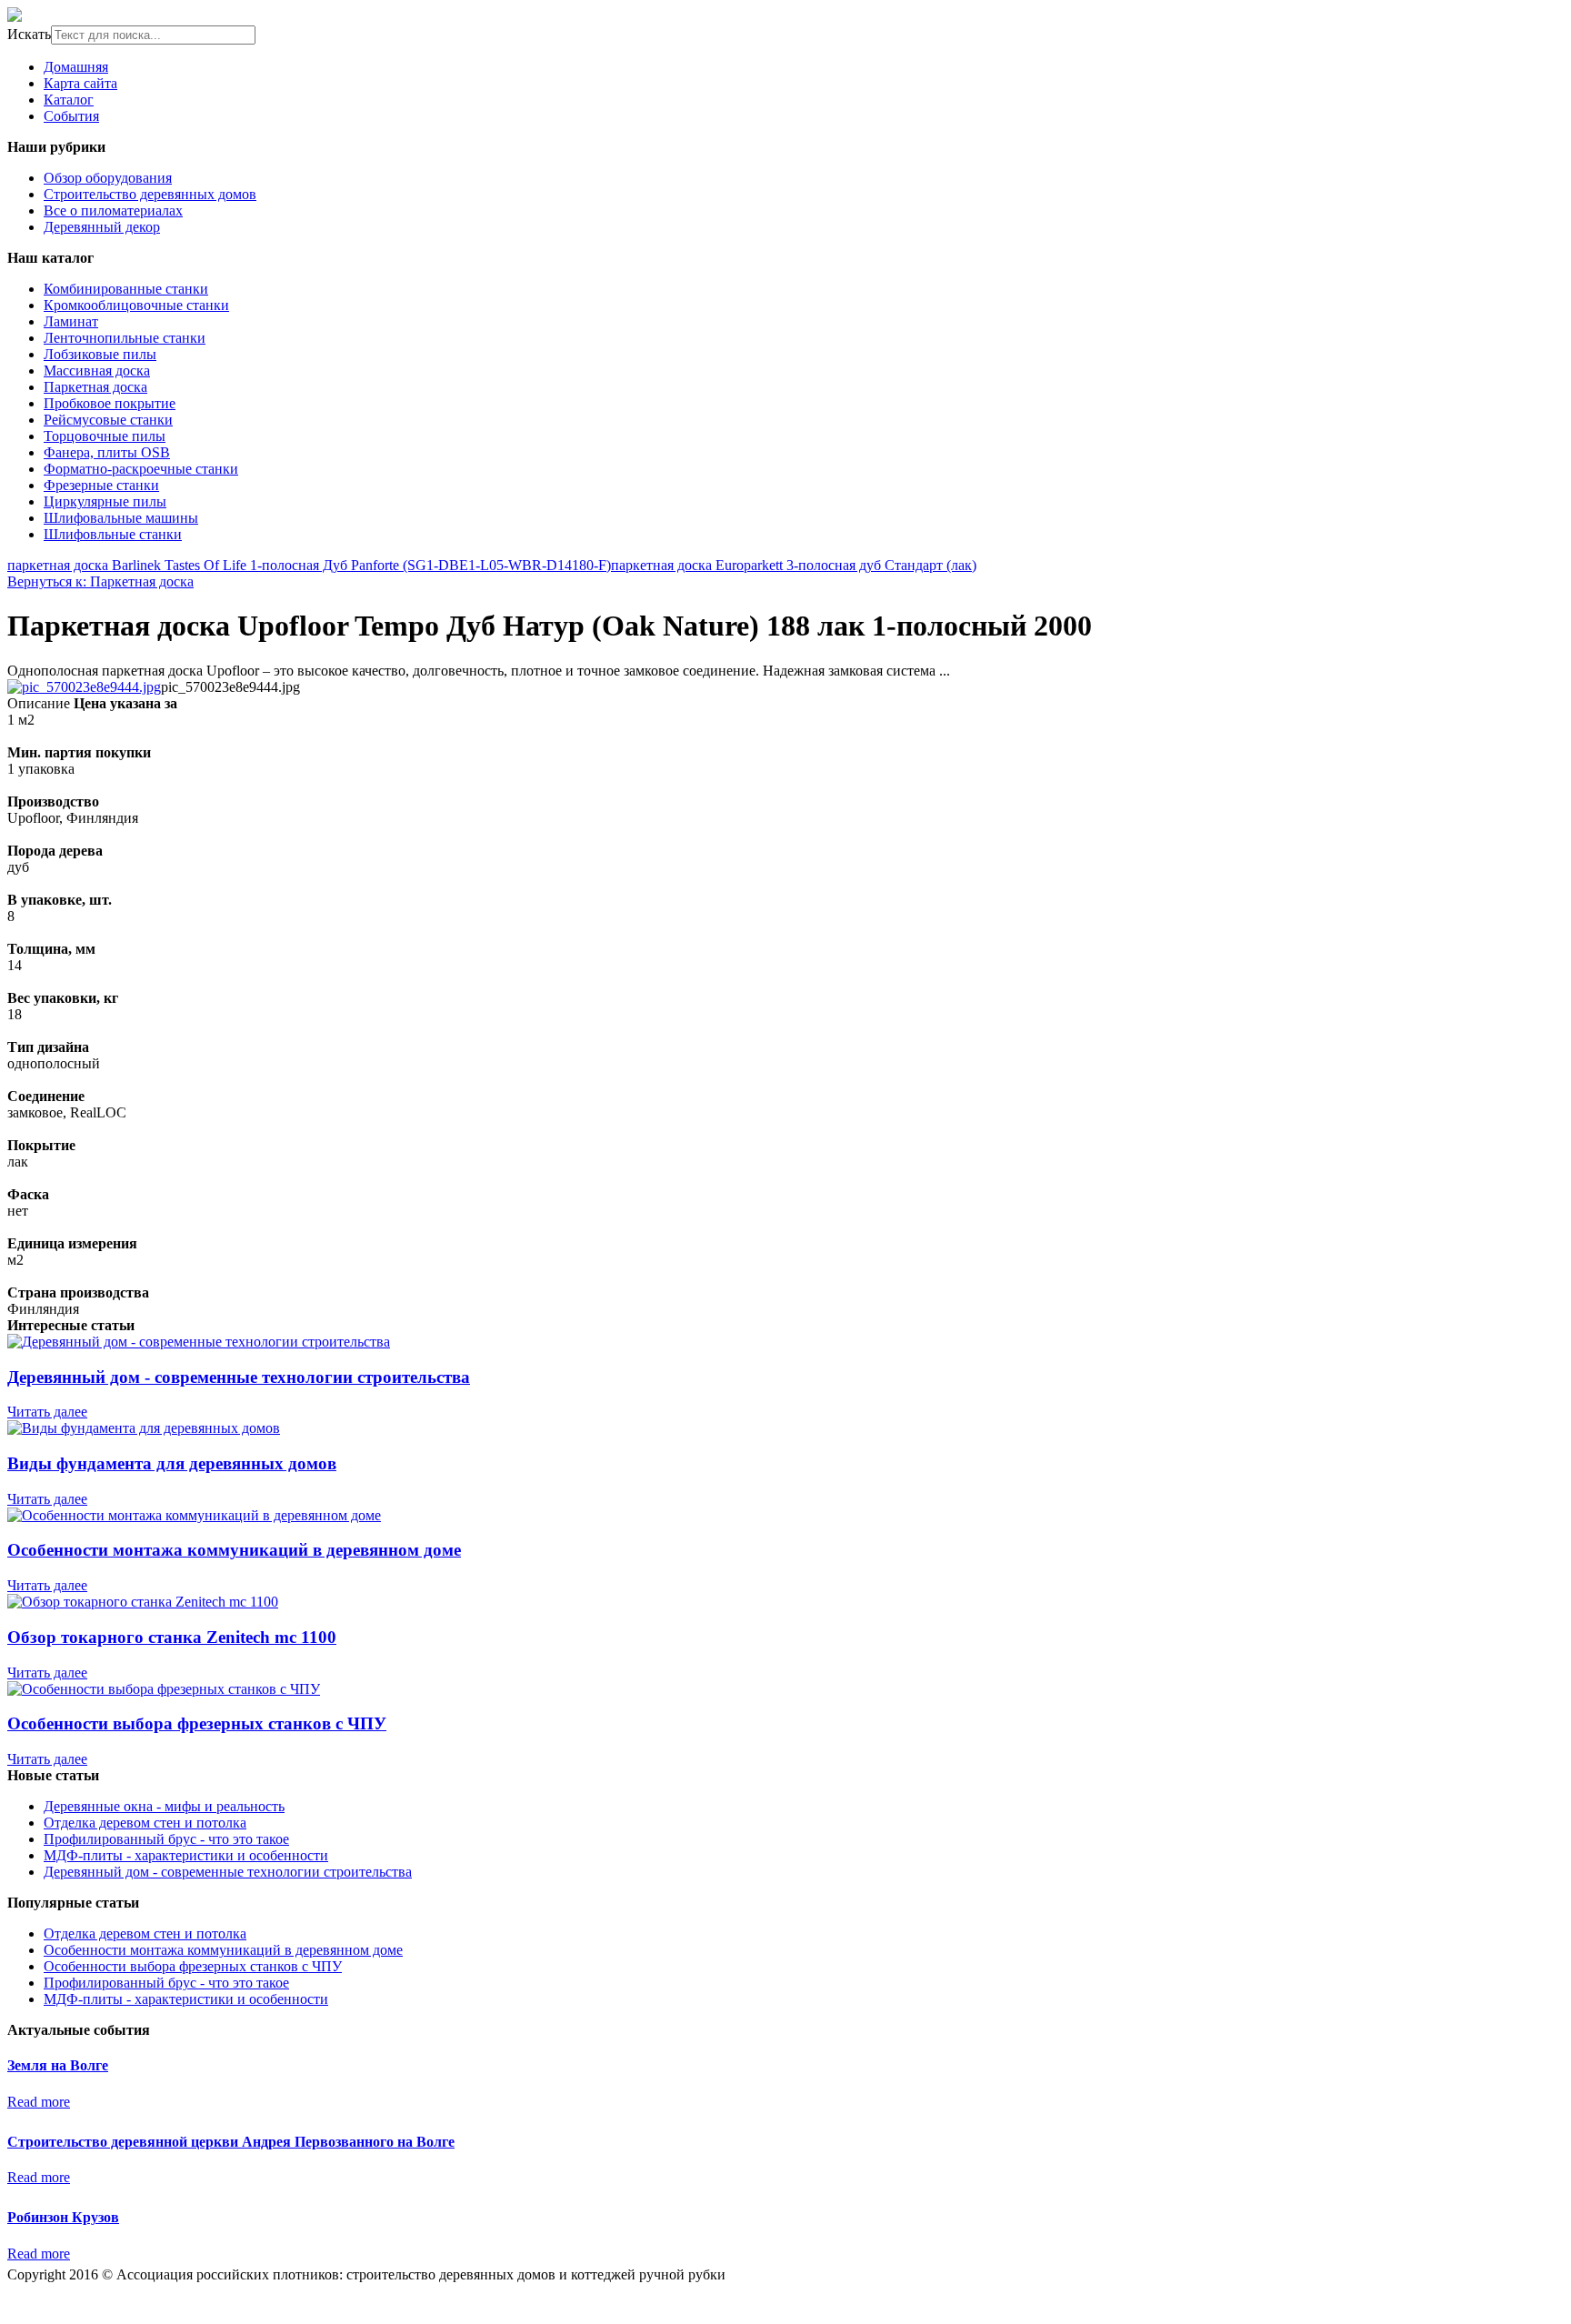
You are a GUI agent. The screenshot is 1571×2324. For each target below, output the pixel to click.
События (71, 116)
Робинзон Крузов (63, 2217)
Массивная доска (97, 371)
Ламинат (71, 321)
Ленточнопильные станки (125, 338)
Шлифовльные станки (113, 534)
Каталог (69, 100)
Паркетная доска (95, 387)
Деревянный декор (102, 227)
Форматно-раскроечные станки (141, 469)
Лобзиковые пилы (100, 354)
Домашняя (76, 67)
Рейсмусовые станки (108, 420)
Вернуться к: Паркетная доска (100, 581)
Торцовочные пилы (105, 436)
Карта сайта (80, 83)
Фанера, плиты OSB (107, 452)
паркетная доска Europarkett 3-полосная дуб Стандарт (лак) (794, 565)
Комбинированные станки (126, 289)
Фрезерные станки (101, 485)
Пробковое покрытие (110, 403)
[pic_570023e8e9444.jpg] (84, 687)
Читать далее (47, 1412)
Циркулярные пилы (105, 501)
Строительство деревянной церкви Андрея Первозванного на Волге (231, 2142)
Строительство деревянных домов (150, 194)
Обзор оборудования (108, 178)
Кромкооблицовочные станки (136, 305)
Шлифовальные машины (121, 518)
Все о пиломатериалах (113, 210)
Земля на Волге (58, 2065)
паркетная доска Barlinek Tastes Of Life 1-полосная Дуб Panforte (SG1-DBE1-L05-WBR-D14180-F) (309, 565)
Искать (29, 34)
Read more (39, 2102)
